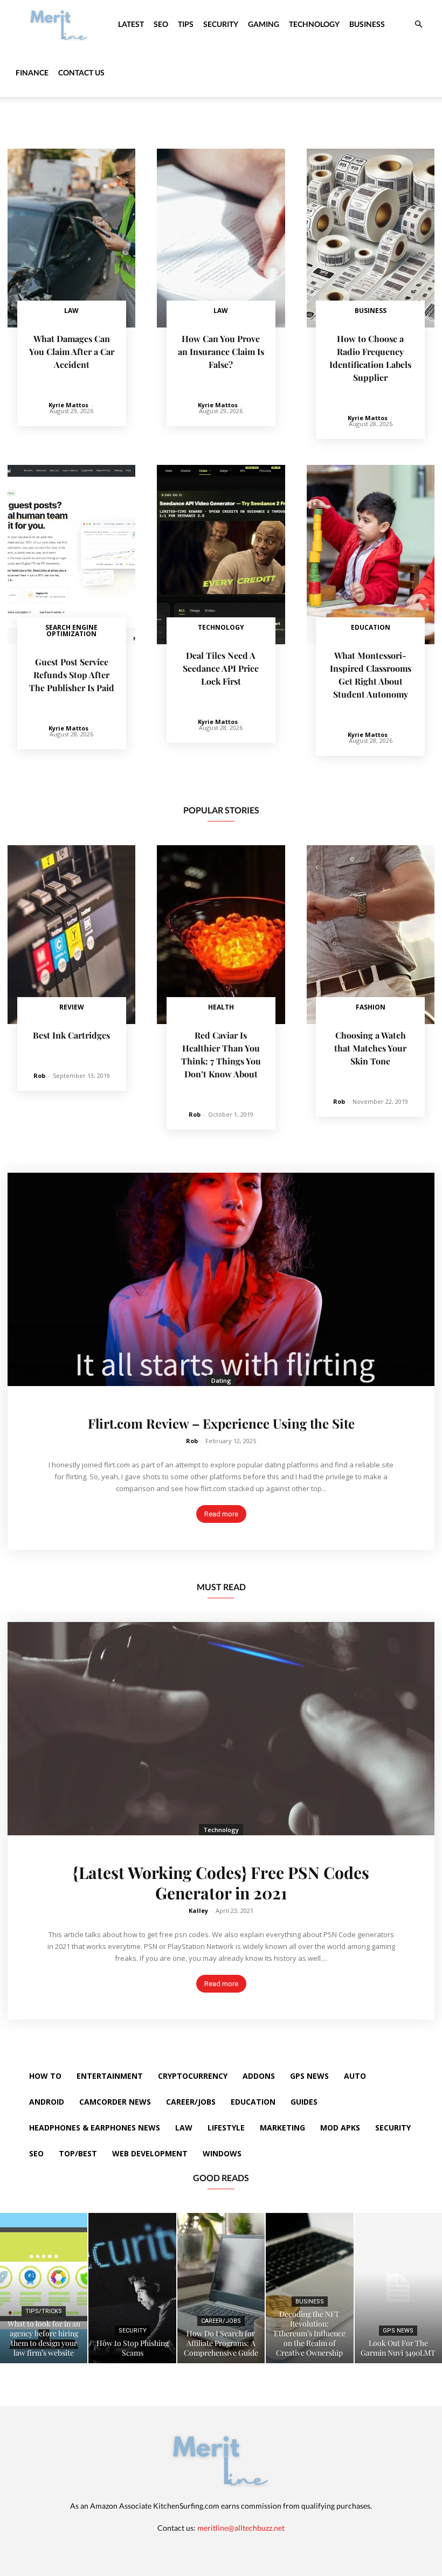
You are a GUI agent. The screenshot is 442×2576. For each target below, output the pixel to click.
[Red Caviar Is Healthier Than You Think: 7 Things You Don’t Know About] (221, 935)
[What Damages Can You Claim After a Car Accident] (71, 238)
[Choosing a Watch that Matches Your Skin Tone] (371, 935)
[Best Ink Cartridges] (71, 935)
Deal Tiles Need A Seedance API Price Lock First (221, 668)
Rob (39, 1075)
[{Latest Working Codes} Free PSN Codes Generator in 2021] (221, 1729)
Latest (131, 24)
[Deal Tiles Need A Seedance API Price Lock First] (221, 554)
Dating (221, 1380)
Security (221, 24)
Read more (221, 1514)
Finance (32, 72)
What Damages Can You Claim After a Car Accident (72, 351)
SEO (161, 24)
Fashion (371, 1007)
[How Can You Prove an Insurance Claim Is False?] (221, 238)
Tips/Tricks (44, 2311)
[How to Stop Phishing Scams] (132, 2288)
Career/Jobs (221, 2321)
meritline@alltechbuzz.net (241, 2528)
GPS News (398, 2331)
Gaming (264, 24)
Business (367, 24)
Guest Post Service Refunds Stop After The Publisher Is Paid (72, 675)
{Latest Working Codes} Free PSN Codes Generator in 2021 (221, 1883)
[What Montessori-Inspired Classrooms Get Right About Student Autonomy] (371, 554)
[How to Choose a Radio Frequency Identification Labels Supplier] (371, 238)
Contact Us (81, 72)
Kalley (198, 1910)
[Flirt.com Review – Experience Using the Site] (221, 1279)
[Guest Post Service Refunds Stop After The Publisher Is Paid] (71, 554)
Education (371, 627)
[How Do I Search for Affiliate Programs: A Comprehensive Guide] (221, 2288)
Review (72, 1007)
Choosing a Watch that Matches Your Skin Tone (370, 1048)
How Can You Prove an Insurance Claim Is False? (221, 351)
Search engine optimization (71, 631)
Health (221, 1007)
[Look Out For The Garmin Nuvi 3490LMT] (398, 2288)
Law (71, 311)
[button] (418, 25)
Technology (314, 24)
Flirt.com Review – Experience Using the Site (221, 1423)
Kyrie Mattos (68, 405)
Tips (186, 24)
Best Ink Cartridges (71, 1035)
